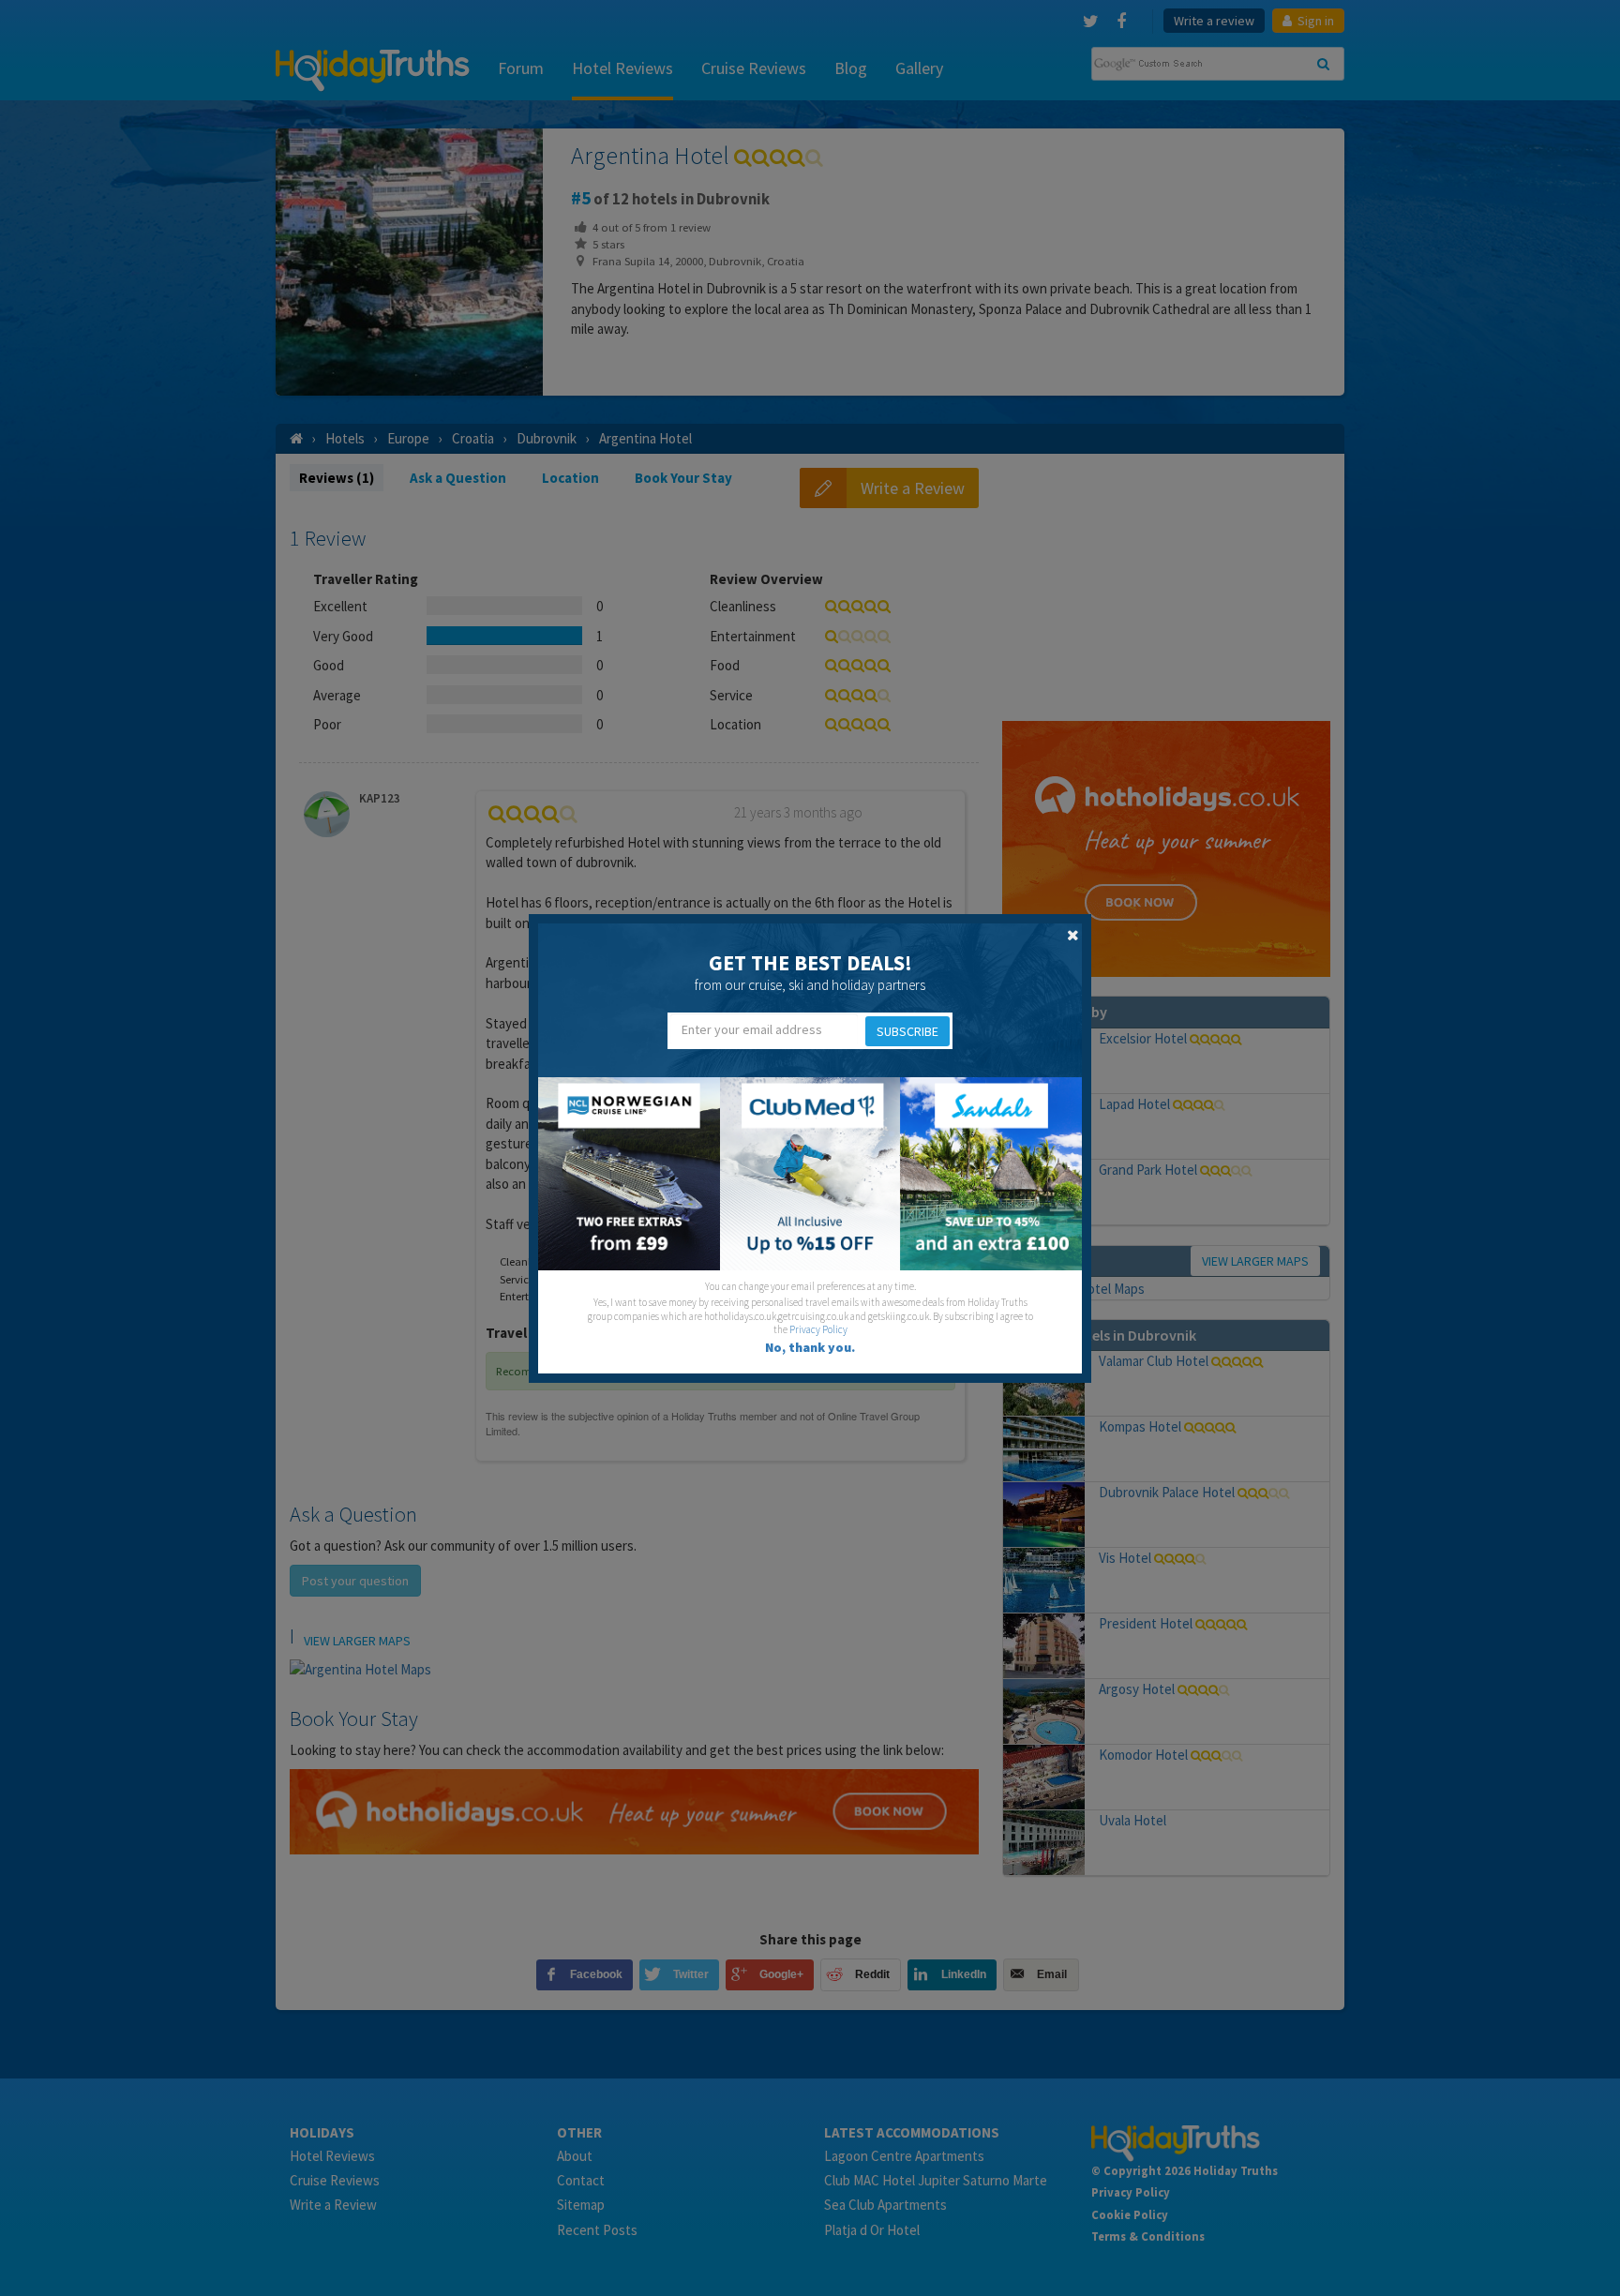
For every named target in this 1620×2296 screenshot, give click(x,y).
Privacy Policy (818, 1329)
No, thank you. (810, 1347)
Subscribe (907, 1031)
